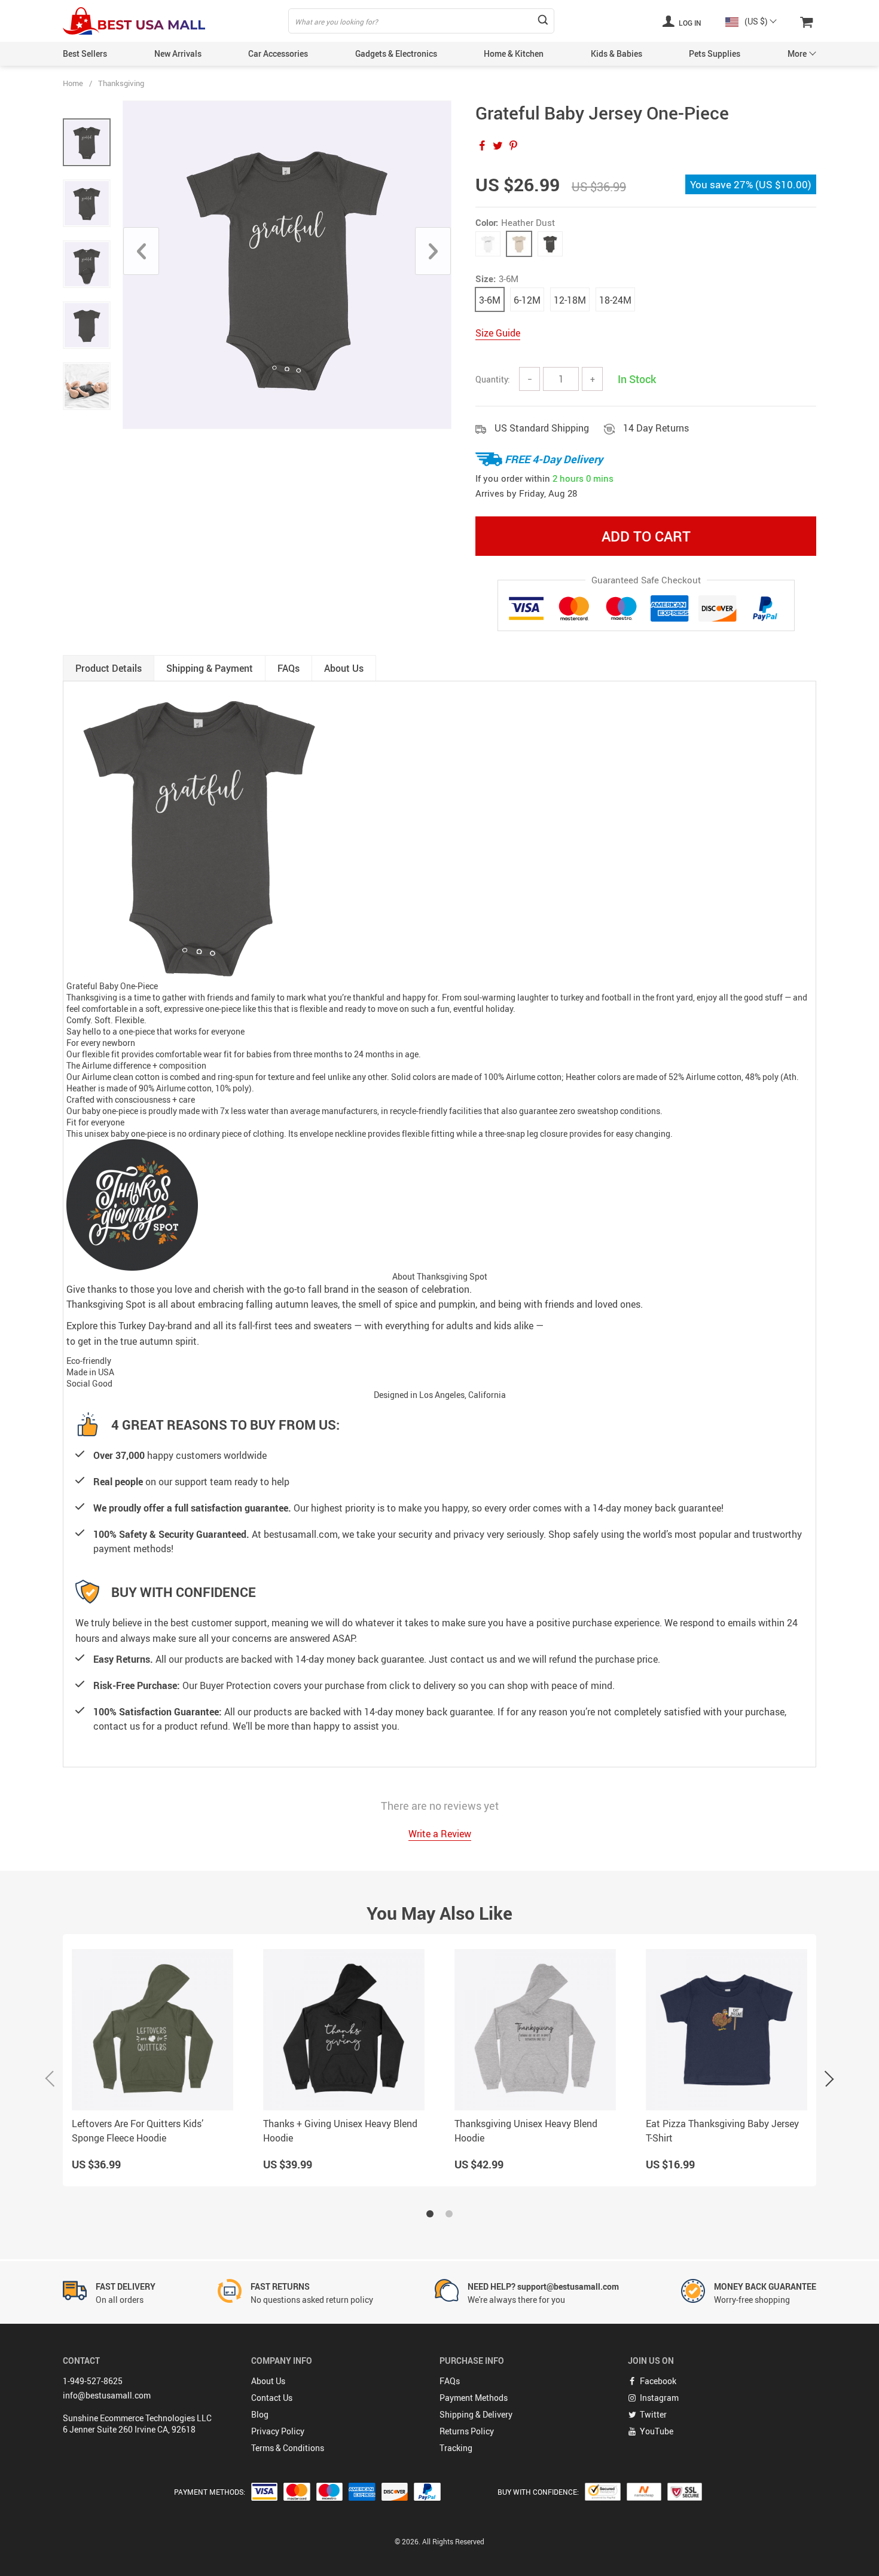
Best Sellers (85, 53)
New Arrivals (178, 53)
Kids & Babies (616, 53)
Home (73, 83)
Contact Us (272, 2398)
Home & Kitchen (514, 53)
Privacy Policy (278, 2431)
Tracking (456, 2448)
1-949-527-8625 (93, 2381)
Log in (689, 23)
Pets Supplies (715, 53)
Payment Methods (474, 2398)
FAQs (450, 2381)
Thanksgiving (121, 83)
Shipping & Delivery (476, 2414)
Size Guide (498, 333)
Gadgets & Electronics (396, 53)
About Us (268, 2381)
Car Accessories (278, 53)
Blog (260, 2414)
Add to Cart (646, 536)
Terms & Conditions (288, 2448)
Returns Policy (467, 2431)
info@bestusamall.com (107, 2395)
